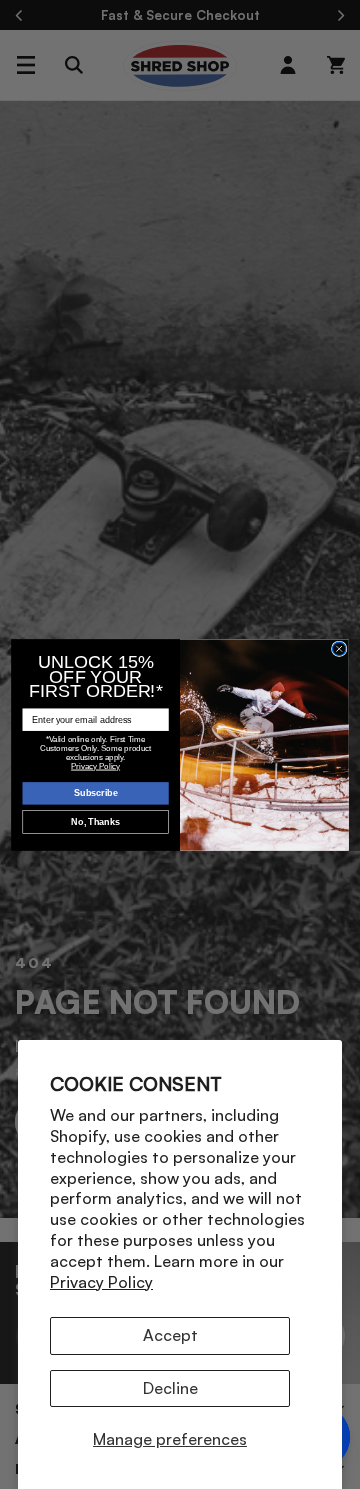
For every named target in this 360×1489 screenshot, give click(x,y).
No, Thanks (95, 822)
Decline (170, 1388)
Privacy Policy (101, 1282)
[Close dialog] (339, 649)
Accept (170, 1335)
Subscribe (96, 793)
